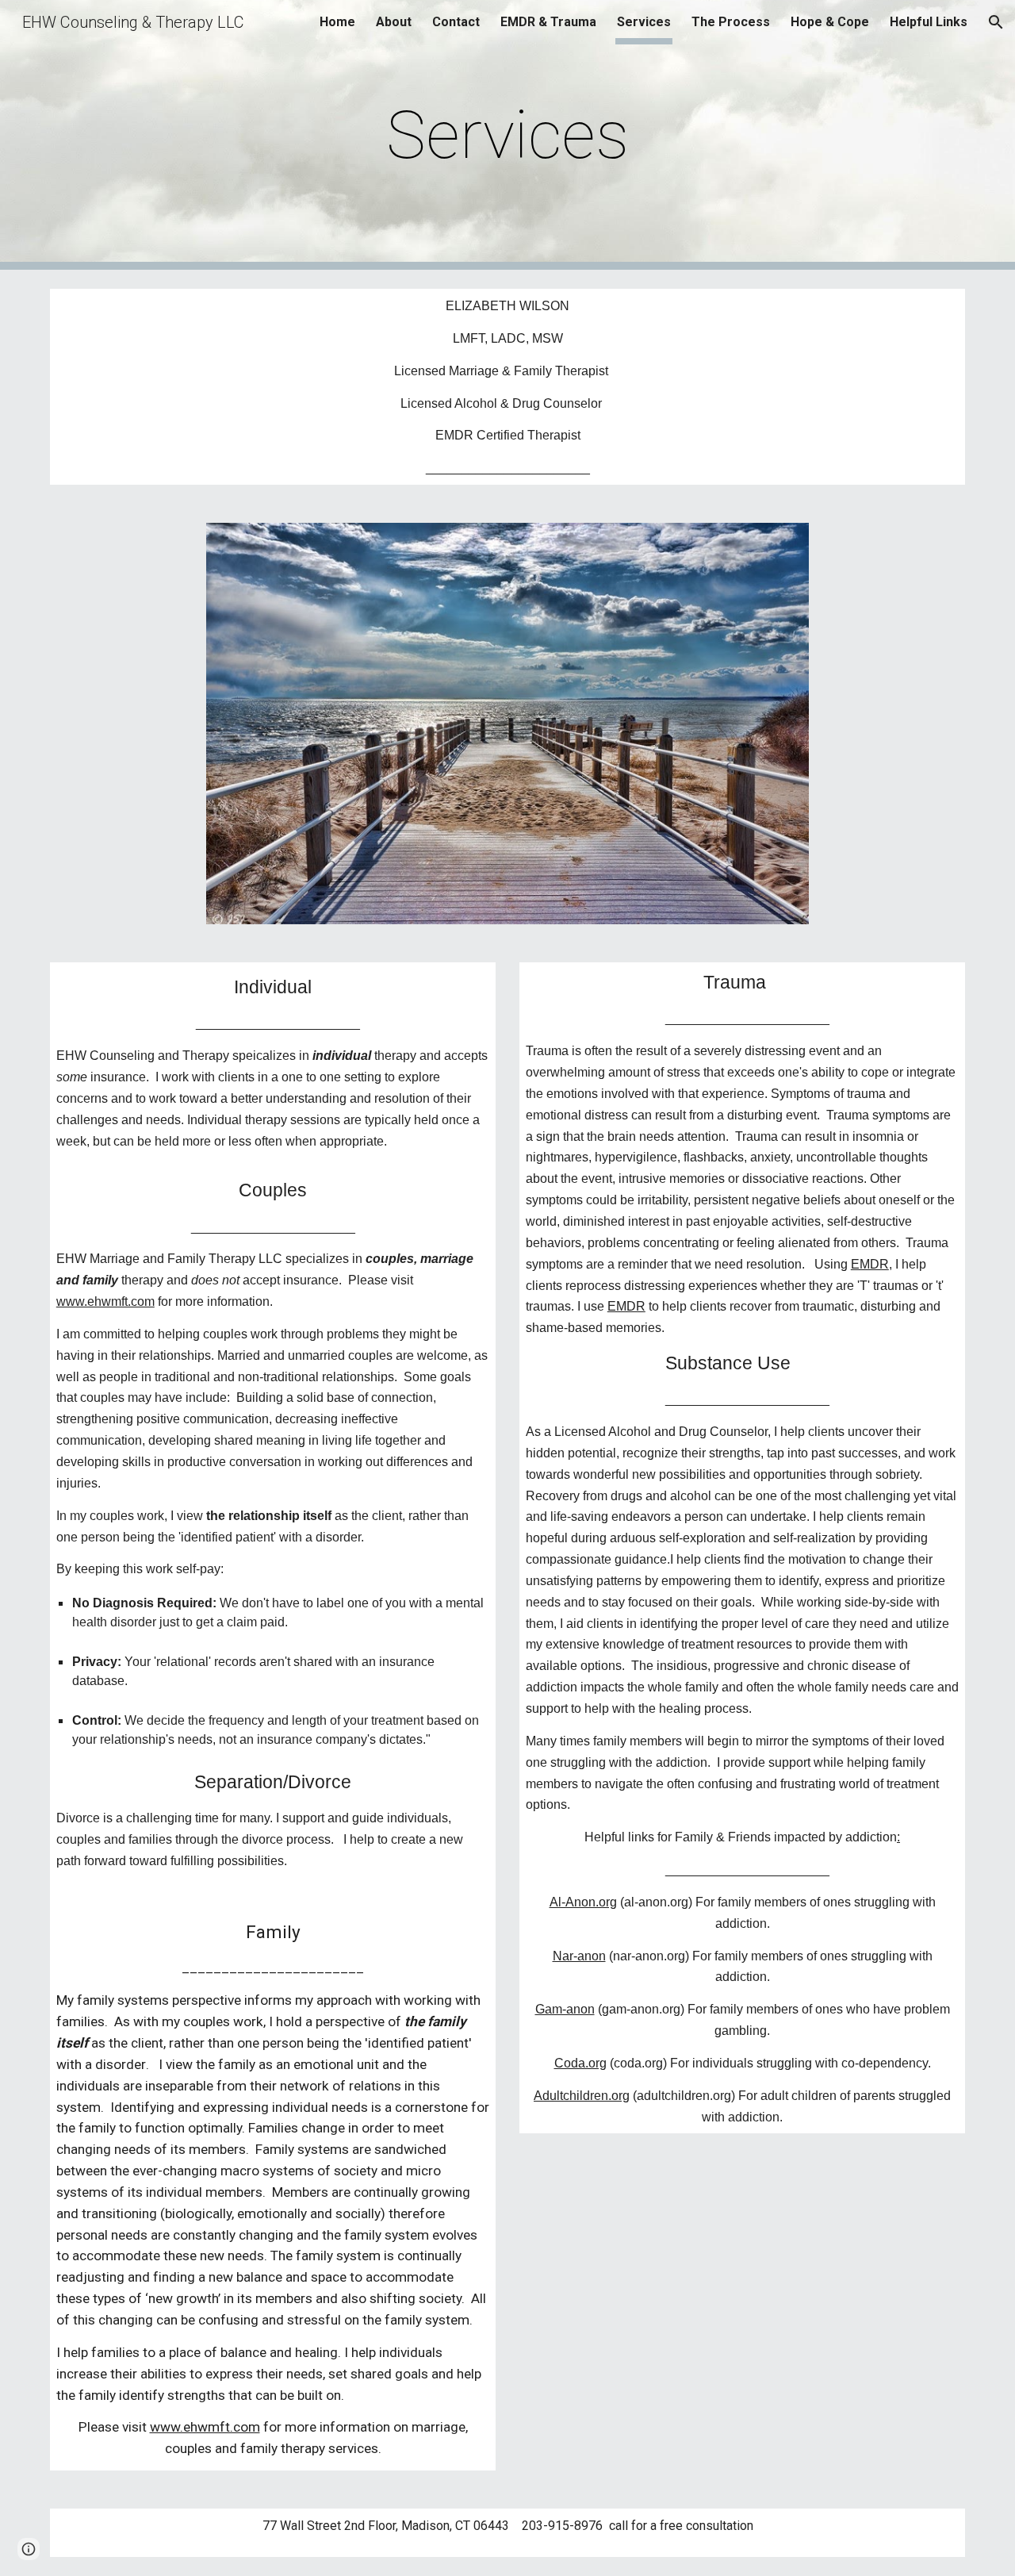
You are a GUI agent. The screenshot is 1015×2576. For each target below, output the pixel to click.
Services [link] (644, 22)
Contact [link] (456, 22)
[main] (507, 135)
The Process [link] (731, 22)
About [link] (394, 22)
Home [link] (337, 22)
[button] (996, 22)
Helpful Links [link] (929, 22)
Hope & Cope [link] (830, 22)
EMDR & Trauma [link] (548, 22)
